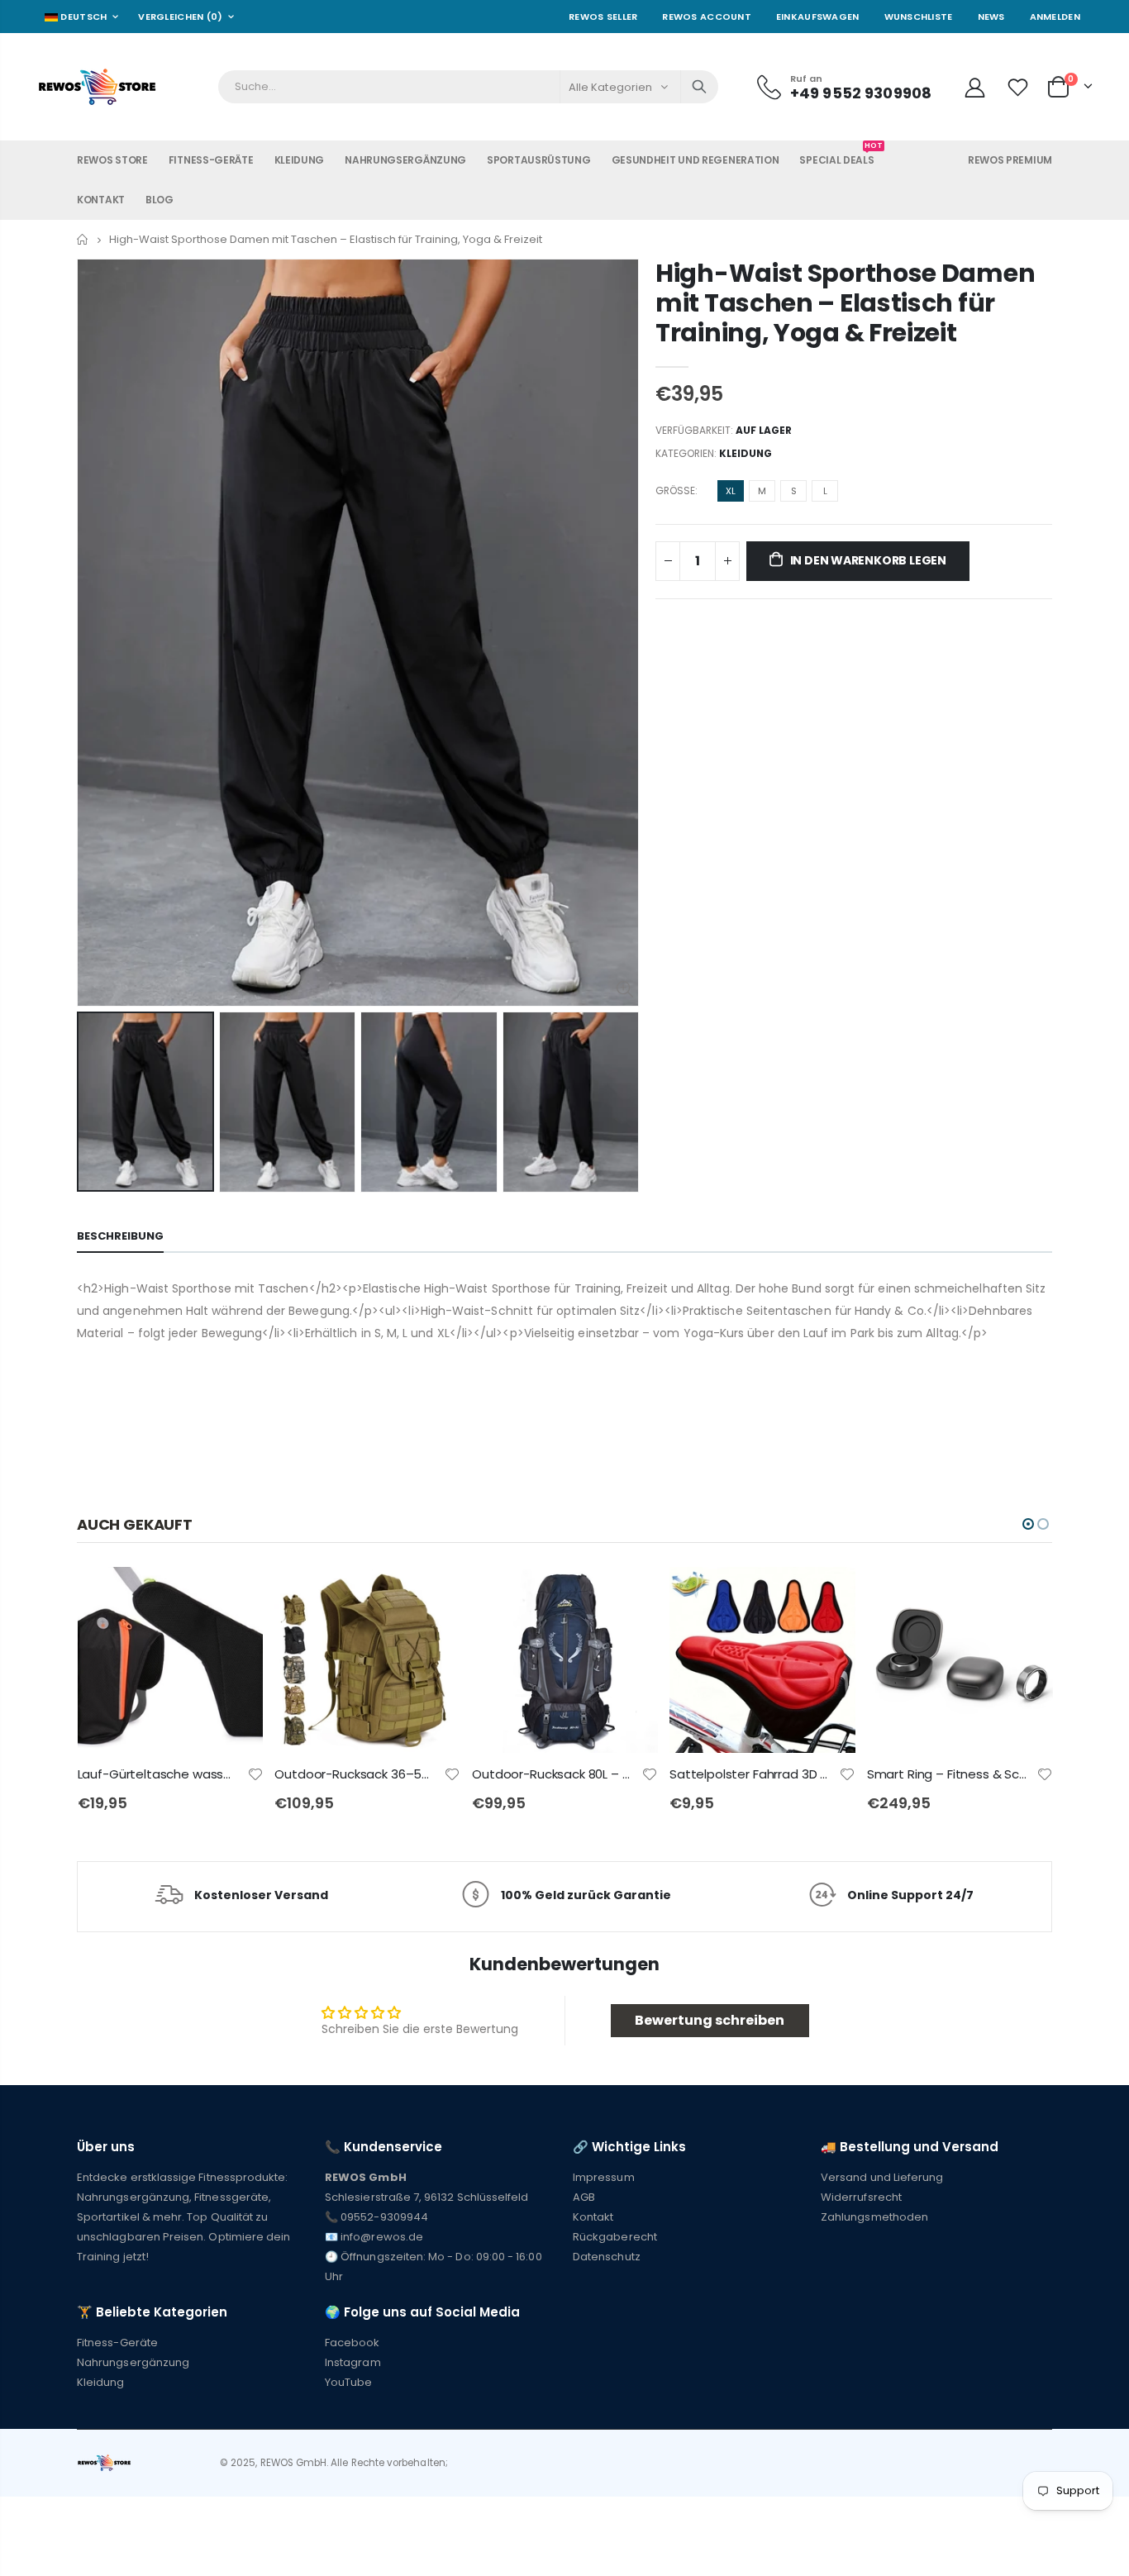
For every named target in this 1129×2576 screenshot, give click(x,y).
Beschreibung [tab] (120, 1236)
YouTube (348, 2382)
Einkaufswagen (818, 17)
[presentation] (94, 1102)
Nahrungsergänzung (133, 2362)
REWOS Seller (603, 17)
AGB (584, 2197)
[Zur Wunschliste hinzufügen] (255, 1773)
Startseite (83, 239)
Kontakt (593, 2217)
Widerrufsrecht (861, 2197)
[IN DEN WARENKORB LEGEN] (236, 1594)
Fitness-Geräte (117, 2343)
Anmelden (1055, 17)
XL (731, 491)
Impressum (604, 2177)
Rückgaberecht (615, 2237)
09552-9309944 (384, 2217)
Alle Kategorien (610, 87)
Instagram (353, 2362)
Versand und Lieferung (882, 2177)
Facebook (353, 2343)
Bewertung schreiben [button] (710, 2020)
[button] (1028, 1524)
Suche (699, 87)
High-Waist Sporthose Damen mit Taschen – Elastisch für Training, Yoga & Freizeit (845, 303)
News (991, 17)
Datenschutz (607, 2257)
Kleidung (746, 453)
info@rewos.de (382, 2237)
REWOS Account (707, 17)
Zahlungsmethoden (874, 2217)
